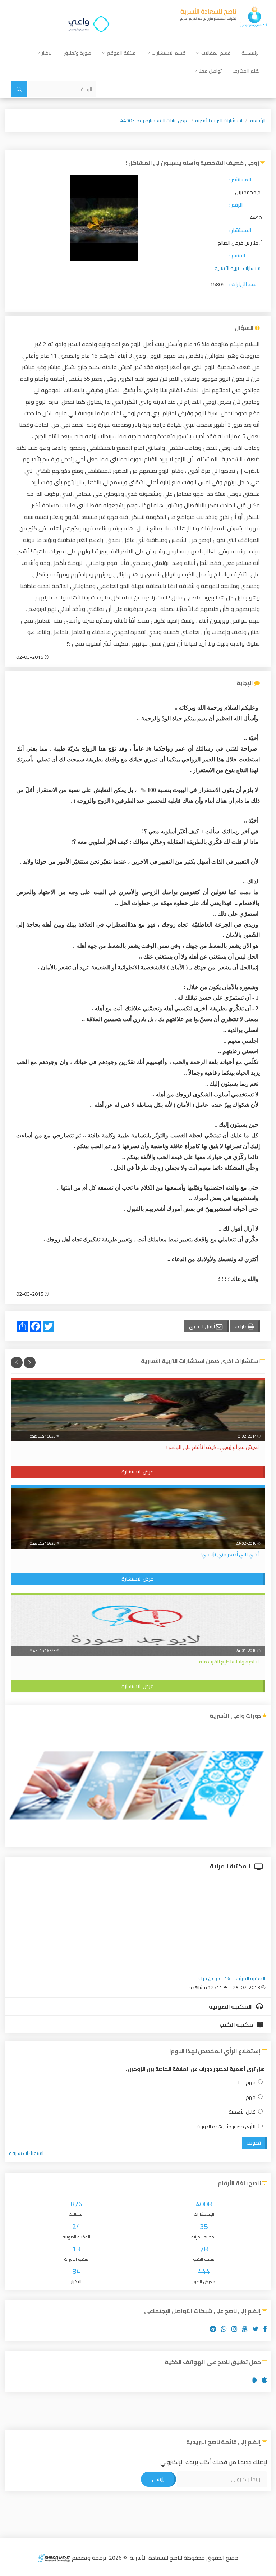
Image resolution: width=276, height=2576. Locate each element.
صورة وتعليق (77, 53)
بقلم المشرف (246, 71)
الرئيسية (258, 121)
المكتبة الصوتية (231, 2006)
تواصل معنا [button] (210, 71)
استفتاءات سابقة (26, 2153)
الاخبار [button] (47, 53)
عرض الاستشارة (137, 1472)
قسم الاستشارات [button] (169, 53)
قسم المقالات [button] (216, 53)
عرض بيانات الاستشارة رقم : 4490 (154, 121)
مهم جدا (247, 2082)
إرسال (158, 2479)
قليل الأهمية (242, 2112)
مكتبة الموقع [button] (121, 53)
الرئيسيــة (251, 53)
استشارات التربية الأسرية (219, 121)
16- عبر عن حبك (214, 1978)
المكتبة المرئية (231, 1866)
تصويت (254, 2143)
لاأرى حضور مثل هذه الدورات (226, 2127)
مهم (251, 2097)
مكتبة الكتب (237, 2024)
